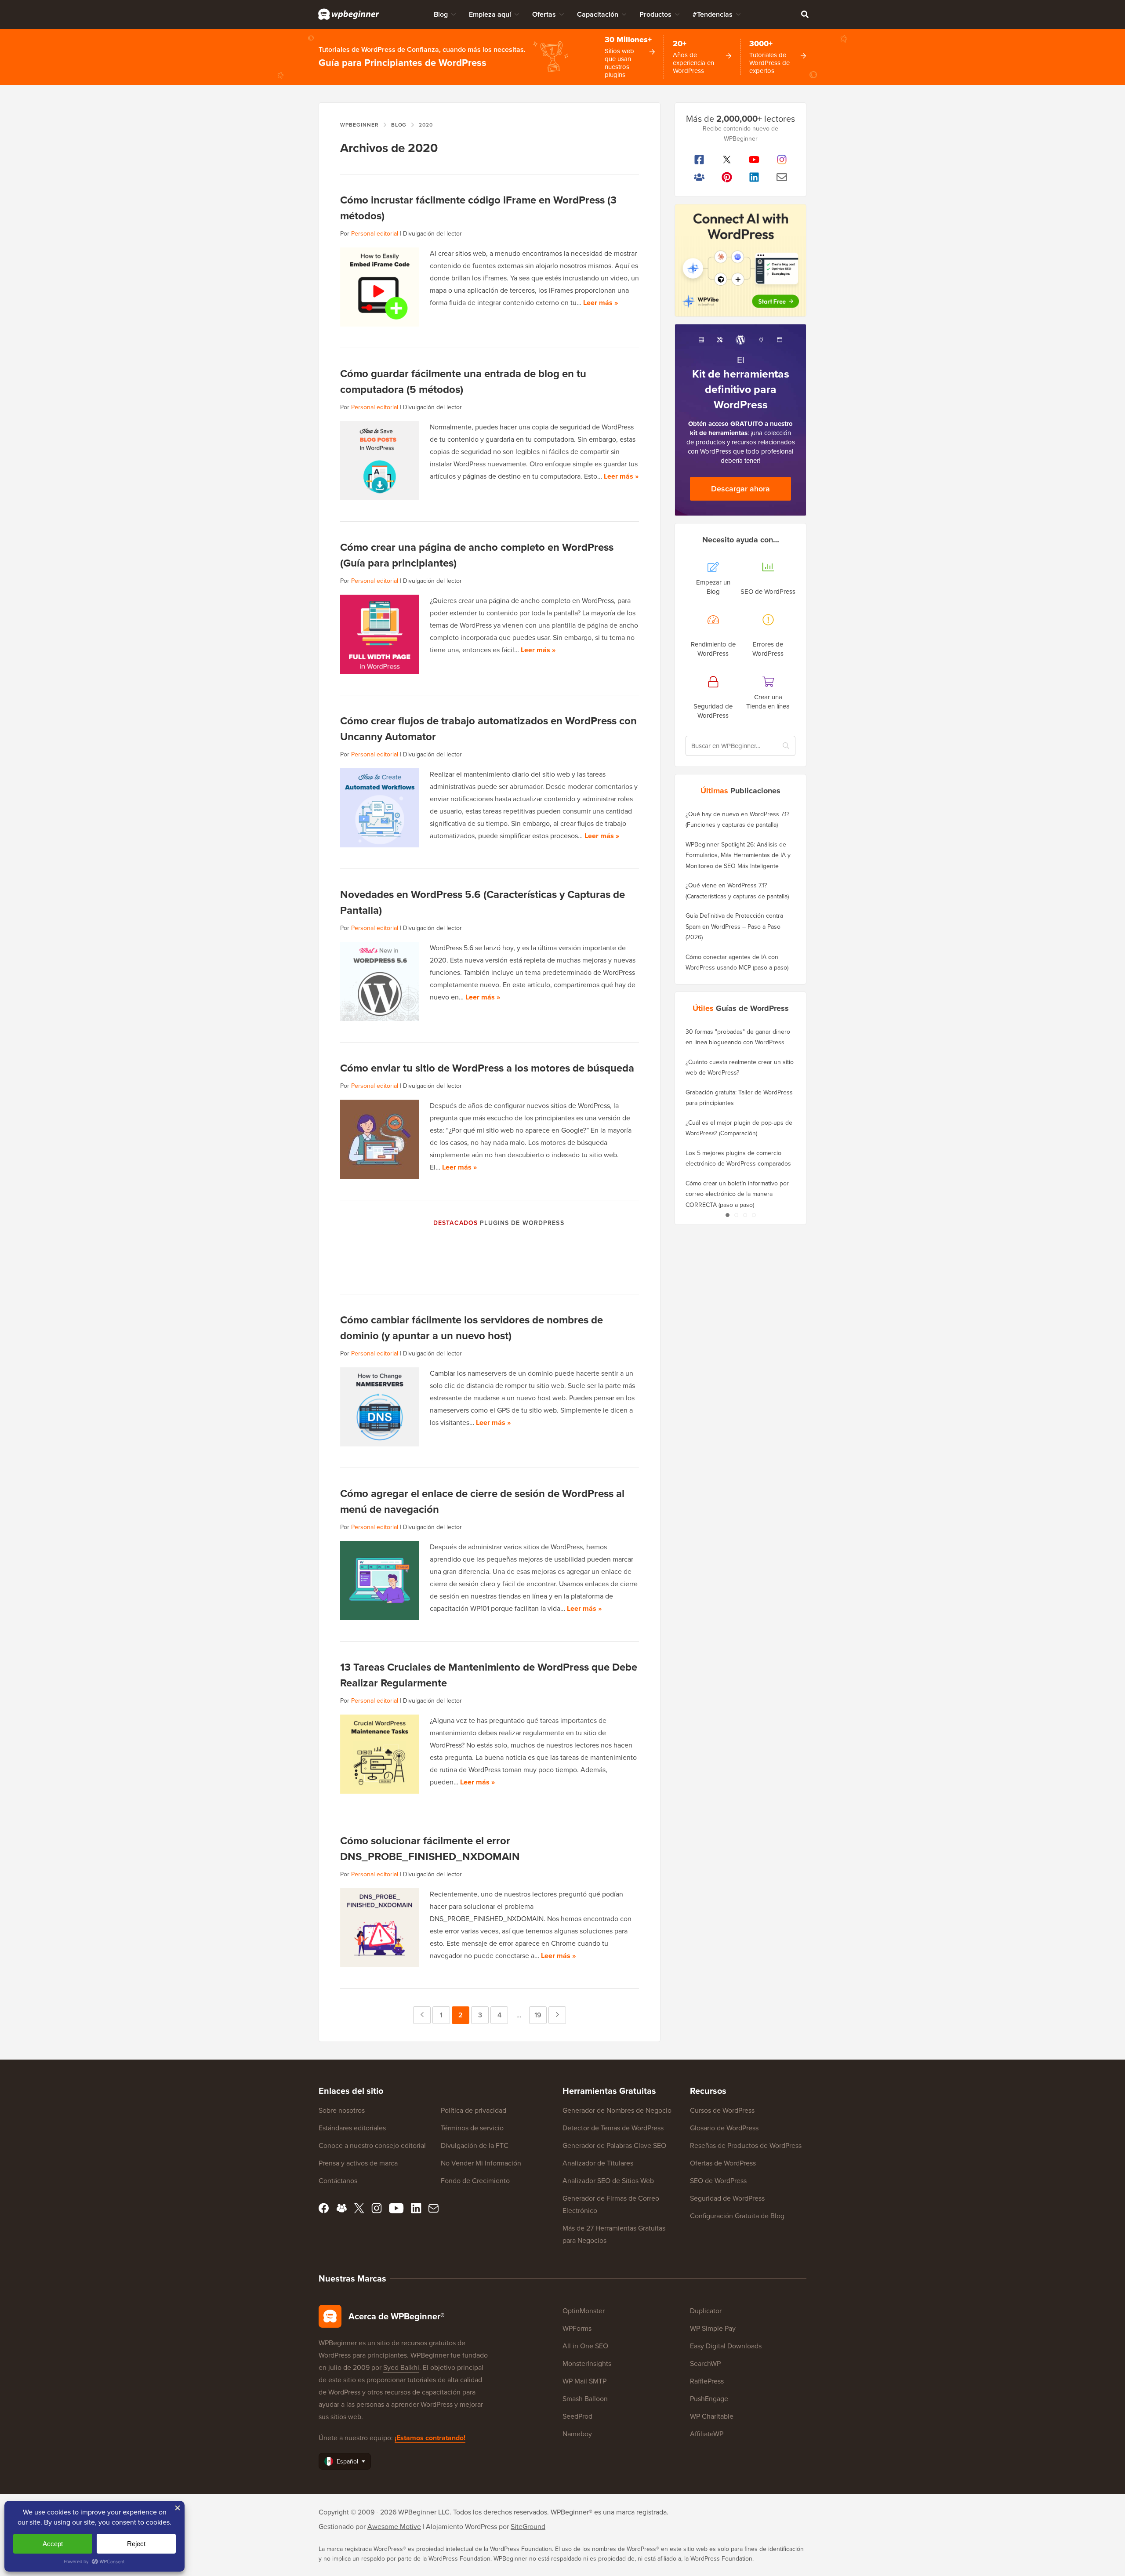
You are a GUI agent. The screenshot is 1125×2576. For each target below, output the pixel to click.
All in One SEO (585, 2346)
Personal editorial (375, 234)
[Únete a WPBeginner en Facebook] (699, 160)
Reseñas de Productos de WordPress (746, 2145)
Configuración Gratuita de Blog (737, 2216)
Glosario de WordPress (724, 2128)
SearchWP (705, 2363)
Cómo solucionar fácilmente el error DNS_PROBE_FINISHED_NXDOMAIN (430, 1849)
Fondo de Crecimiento (475, 2181)
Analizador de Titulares (598, 2163)
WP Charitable (712, 2416)
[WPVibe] (740, 260)
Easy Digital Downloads (726, 2346)
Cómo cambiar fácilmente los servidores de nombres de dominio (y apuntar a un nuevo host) (472, 1328)
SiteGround (528, 2527)
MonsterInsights (587, 2363)
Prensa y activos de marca (358, 2163)
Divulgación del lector (432, 234)
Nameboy (577, 2434)
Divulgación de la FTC (475, 2145)
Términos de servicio (472, 2128)
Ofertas (544, 14)
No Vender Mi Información (481, 2163)
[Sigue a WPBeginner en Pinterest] (727, 177)
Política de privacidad (474, 2110)
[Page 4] (754, 1215)
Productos (655, 14)
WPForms (577, 2328)
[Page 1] (727, 1215)
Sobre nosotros (342, 2110)
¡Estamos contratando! (430, 2438)
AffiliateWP (707, 2434)
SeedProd (577, 2416)
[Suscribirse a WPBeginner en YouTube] (754, 160)
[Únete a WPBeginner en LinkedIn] (754, 177)
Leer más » (601, 303)
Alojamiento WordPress (461, 2527)
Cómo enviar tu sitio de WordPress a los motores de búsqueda (487, 1068)
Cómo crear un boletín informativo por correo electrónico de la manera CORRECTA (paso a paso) (737, 1194)
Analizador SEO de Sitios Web (608, 2181)
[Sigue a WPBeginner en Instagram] (782, 160)
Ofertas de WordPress (723, 2163)
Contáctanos (338, 2181)
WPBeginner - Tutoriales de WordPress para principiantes (349, 14)
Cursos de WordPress (722, 2110)
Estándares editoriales (352, 2128)
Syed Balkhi (401, 2367)
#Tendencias (713, 14)
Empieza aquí (490, 14)
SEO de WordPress (718, 2181)
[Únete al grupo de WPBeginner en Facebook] (699, 177)
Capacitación (598, 14)
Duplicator (706, 2311)
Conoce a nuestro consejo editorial (372, 2145)
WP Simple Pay (713, 2328)
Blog (441, 14)
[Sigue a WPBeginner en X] (727, 160)
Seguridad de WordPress (727, 2198)
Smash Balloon (585, 2399)
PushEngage (709, 2399)
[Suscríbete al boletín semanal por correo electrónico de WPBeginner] (782, 177)
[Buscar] (805, 14)
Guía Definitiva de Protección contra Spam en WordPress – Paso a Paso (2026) (734, 926)
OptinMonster (584, 2311)
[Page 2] (736, 1215)
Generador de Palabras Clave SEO (614, 2145)
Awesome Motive (394, 2527)
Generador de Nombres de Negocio (617, 2110)
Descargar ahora (740, 489)
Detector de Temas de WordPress (613, 2128)
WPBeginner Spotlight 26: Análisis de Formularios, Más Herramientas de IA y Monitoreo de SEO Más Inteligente (738, 855)
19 (541, 2015)
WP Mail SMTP (584, 2381)
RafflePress (707, 2381)
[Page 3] (745, 1215)
